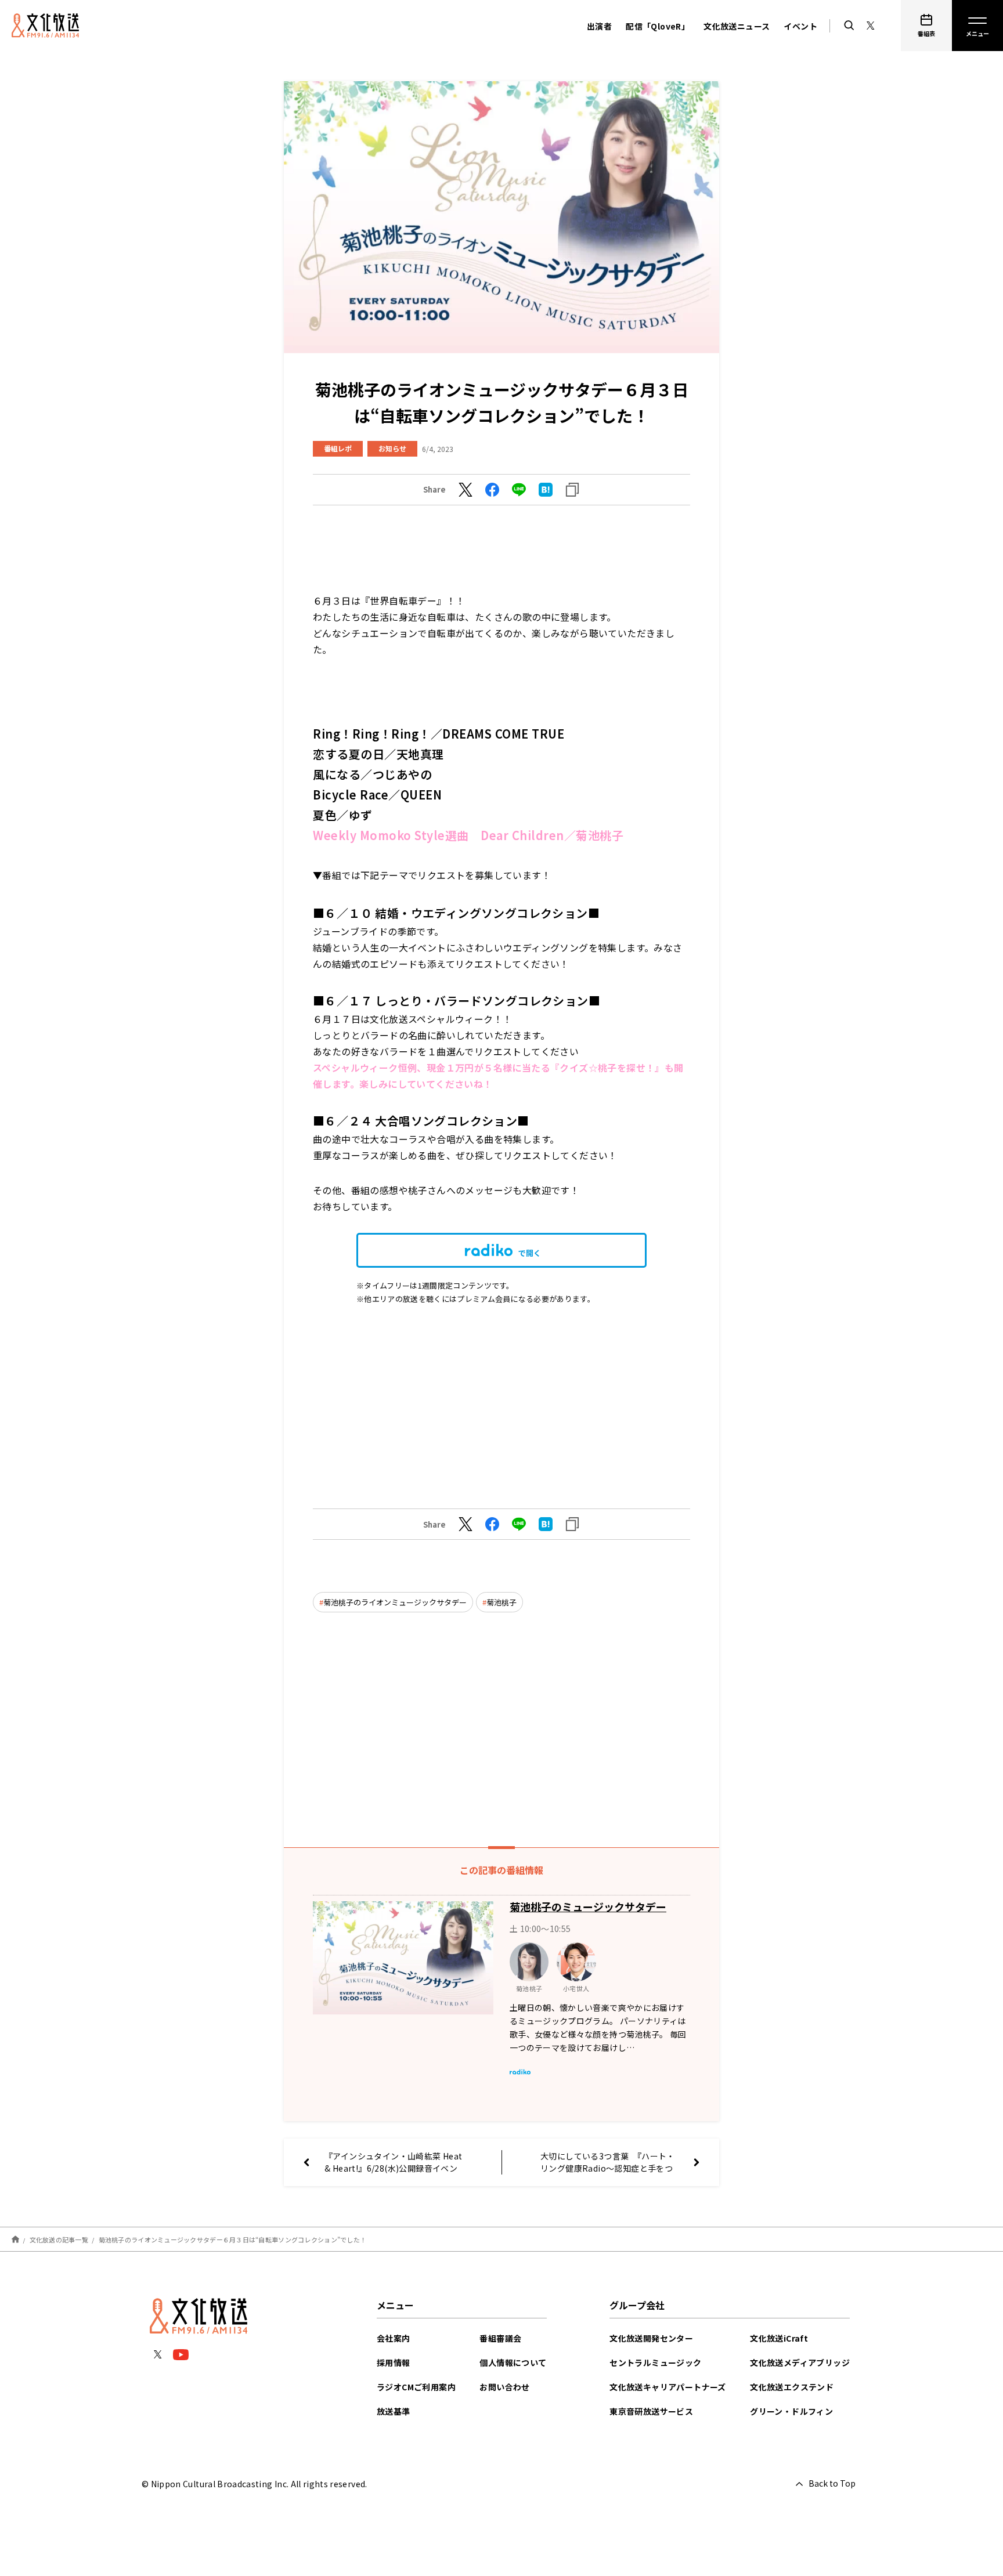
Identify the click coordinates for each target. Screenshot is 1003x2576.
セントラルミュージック (655, 2362)
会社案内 (394, 2338)
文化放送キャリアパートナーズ (668, 2387)
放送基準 (394, 2411)
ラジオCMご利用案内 (416, 2387)
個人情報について (513, 2362)
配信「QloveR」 (658, 26)
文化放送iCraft (779, 2338)
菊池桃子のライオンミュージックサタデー (395, 1602)
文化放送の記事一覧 (59, 2239)
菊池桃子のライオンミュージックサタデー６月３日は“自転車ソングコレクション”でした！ (233, 2239)
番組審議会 (500, 2338)
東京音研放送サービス (651, 2411)
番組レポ (338, 448)
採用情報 (394, 2362)
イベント (800, 26)
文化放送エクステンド (792, 2387)
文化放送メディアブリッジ (800, 2362)
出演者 (599, 26)
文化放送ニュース (737, 26)
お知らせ (392, 448)
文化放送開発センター (651, 2338)
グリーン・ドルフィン (791, 2411)
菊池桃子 (501, 1602)
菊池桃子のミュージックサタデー (588, 1906)
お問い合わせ (504, 2387)
